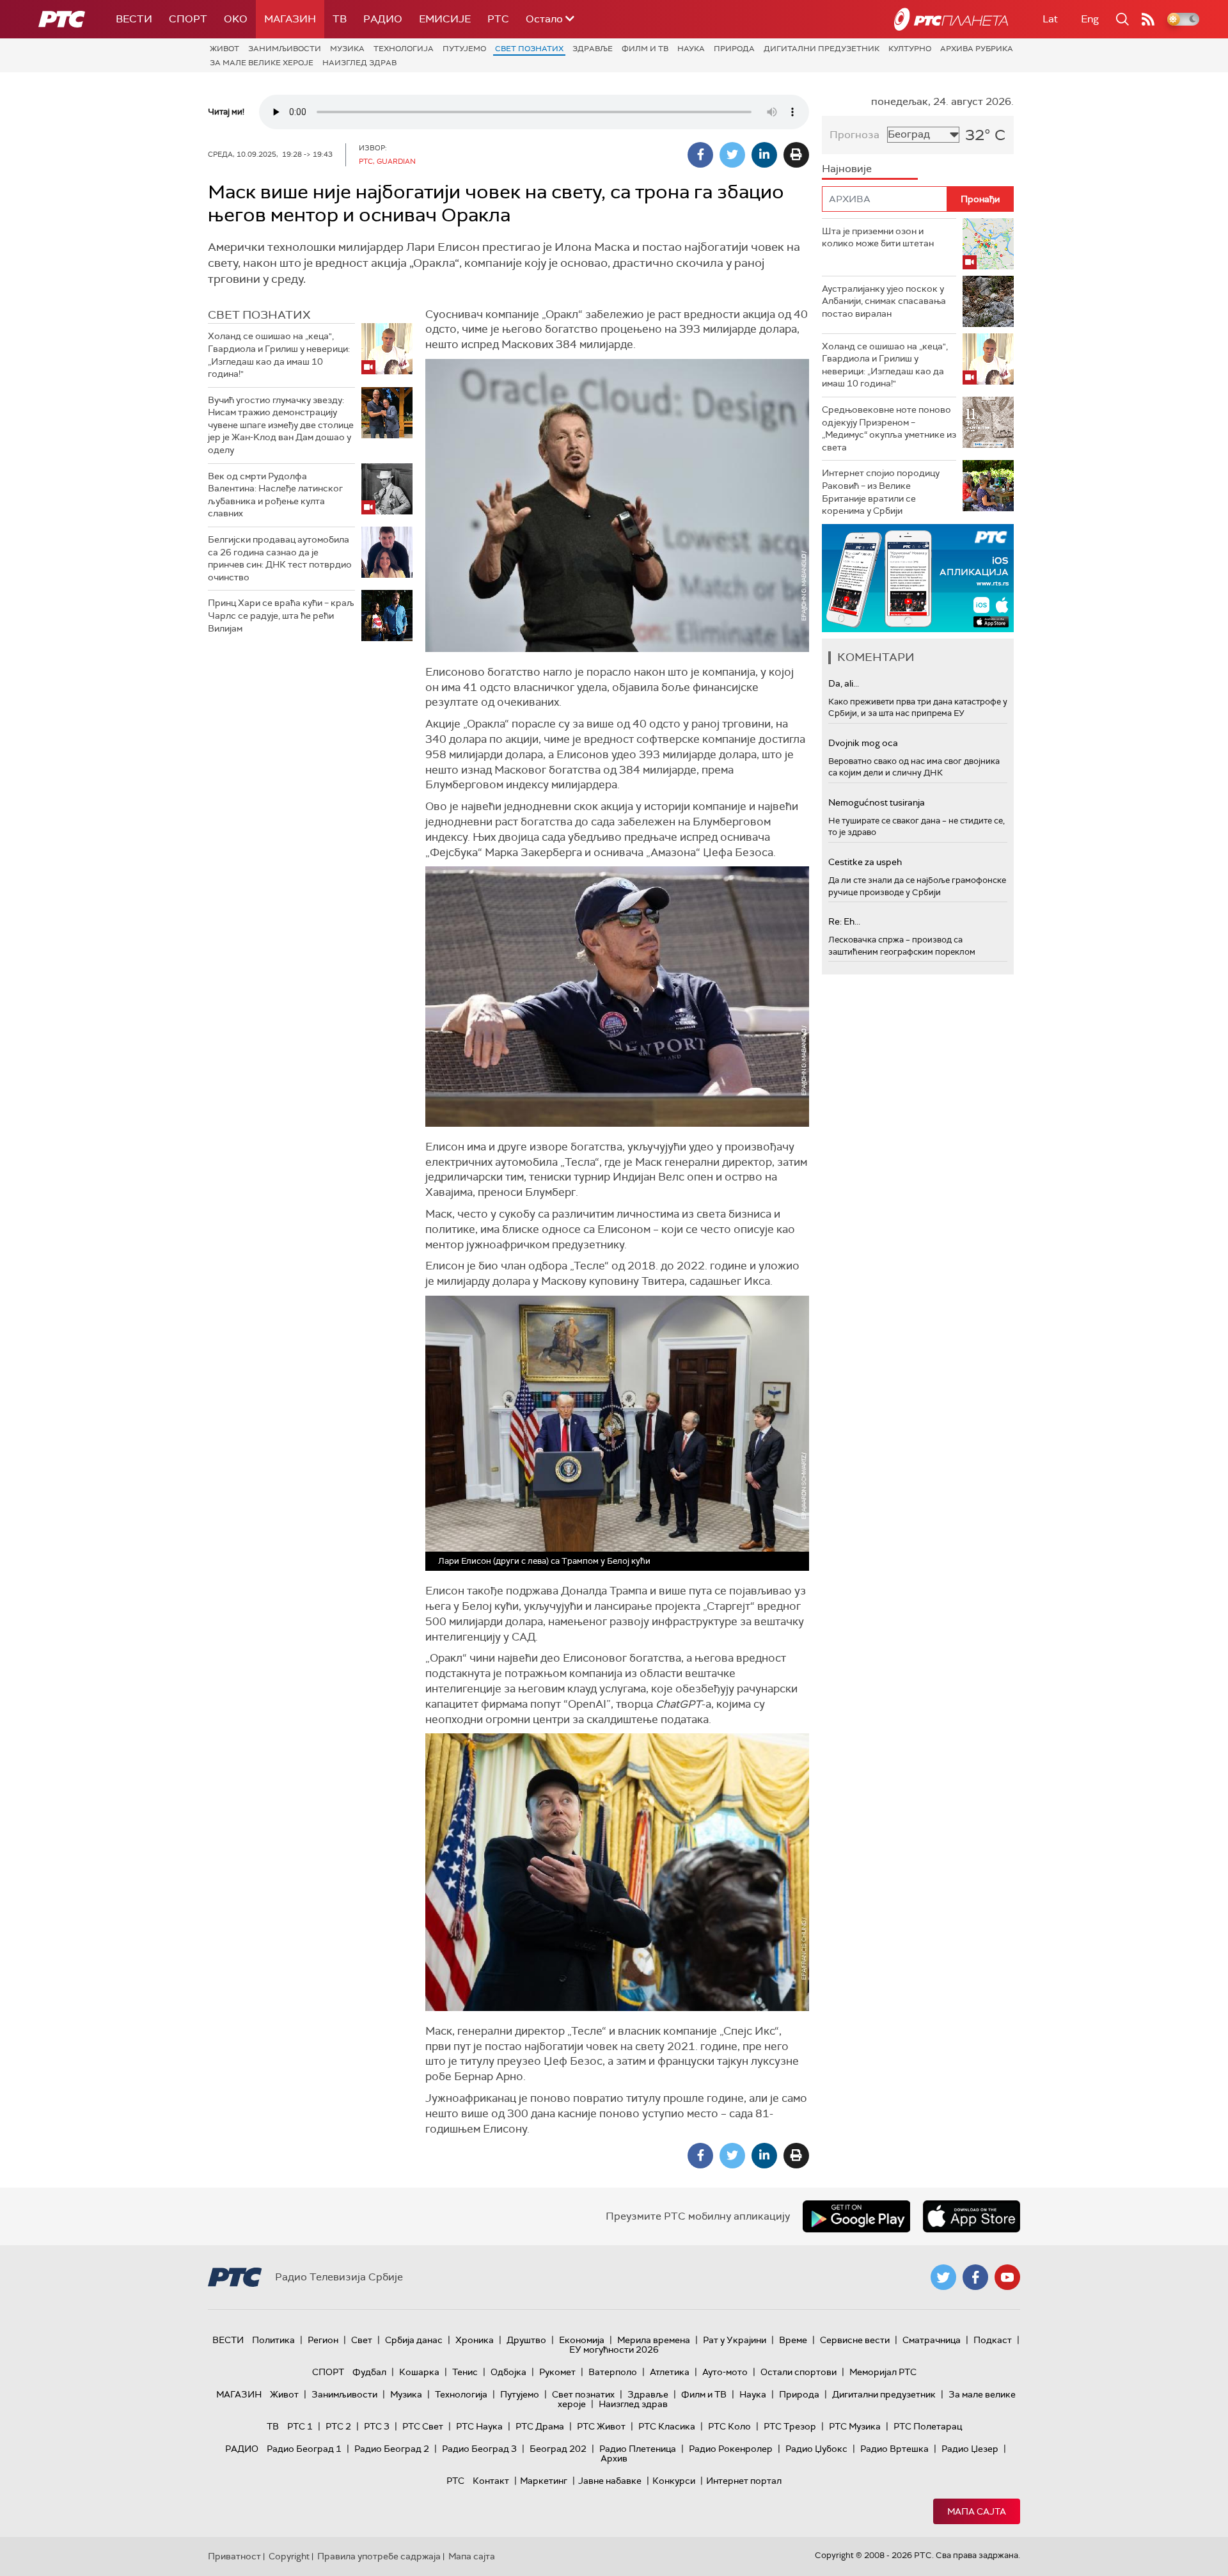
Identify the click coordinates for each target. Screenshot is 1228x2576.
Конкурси (674, 2481)
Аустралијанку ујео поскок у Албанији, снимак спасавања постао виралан (884, 301)
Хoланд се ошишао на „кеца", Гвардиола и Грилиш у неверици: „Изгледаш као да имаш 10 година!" (279, 355)
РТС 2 (338, 2426)
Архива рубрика (977, 49)
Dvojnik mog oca (863, 743)
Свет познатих (529, 49)
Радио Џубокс (816, 2449)
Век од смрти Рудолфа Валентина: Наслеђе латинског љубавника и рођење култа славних (275, 495)
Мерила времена (654, 2340)
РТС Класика (667, 2426)
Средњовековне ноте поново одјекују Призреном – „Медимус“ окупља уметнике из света (889, 428)
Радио (383, 19)
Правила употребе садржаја (379, 2556)
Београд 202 (558, 2449)
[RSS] (1148, 19)
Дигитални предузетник (822, 49)
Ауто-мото (725, 2372)
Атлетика (670, 2372)
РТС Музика (855, 2426)
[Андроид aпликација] (970, 578)
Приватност (234, 2556)
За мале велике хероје (262, 63)
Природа (734, 49)
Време (793, 2340)
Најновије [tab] (847, 169)
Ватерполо (613, 2372)
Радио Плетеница (638, 2449)
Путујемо (464, 49)
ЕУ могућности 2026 (614, 2349)
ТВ (340, 19)
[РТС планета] (951, 19)
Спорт (188, 19)
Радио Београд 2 (392, 2449)
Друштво (526, 2340)
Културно (910, 49)
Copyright (289, 2556)
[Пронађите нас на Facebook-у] (975, 2277)
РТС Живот (601, 2426)
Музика (347, 49)
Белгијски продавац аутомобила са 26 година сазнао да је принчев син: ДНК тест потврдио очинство (280, 558)
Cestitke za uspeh (865, 862)
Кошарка (419, 2372)
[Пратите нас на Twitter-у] (943, 2277)
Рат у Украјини (735, 2340)
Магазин (290, 19)
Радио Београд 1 (304, 2449)
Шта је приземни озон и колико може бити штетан (878, 237)
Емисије (445, 19)
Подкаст (993, 2340)
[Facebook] (700, 155)
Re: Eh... (844, 921)
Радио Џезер (970, 2449)
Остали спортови (799, 2372)
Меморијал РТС (883, 2372)
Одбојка (508, 2372)
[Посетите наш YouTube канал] (1007, 2277)
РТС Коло (729, 2426)
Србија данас (414, 2340)
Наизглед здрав (359, 63)
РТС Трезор (790, 2426)
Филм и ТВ (645, 49)
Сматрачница (932, 2340)
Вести (134, 19)
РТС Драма (540, 2426)
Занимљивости (285, 49)
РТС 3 (377, 2426)
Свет (362, 2340)
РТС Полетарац (928, 2426)
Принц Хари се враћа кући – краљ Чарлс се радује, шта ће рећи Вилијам (281, 615)
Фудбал (369, 2372)
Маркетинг (544, 2481)
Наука (691, 49)
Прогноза (854, 135)
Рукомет (557, 2372)
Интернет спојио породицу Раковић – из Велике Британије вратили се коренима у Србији (881, 492)
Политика (273, 2340)
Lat (1050, 19)
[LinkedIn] (764, 155)
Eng (1090, 19)
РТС (498, 19)
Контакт (491, 2481)
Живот (224, 49)
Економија (582, 2340)
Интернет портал (744, 2481)
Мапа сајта (977, 2511)
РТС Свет (423, 2426)
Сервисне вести (855, 2340)
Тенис (465, 2372)
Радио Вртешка (894, 2449)
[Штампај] (796, 155)
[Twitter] (732, 155)
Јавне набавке (610, 2481)
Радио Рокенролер (731, 2449)
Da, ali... (844, 683)
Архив (614, 2458)
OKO (236, 19)
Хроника (475, 2340)
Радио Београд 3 (479, 2449)
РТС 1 (300, 2426)
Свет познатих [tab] (259, 315)
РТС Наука (479, 2426)
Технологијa (404, 49)
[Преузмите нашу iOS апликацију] (972, 2216)
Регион (323, 2340)
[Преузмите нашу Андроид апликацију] (856, 2216)
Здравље (593, 49)
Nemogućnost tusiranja (877, 802)
